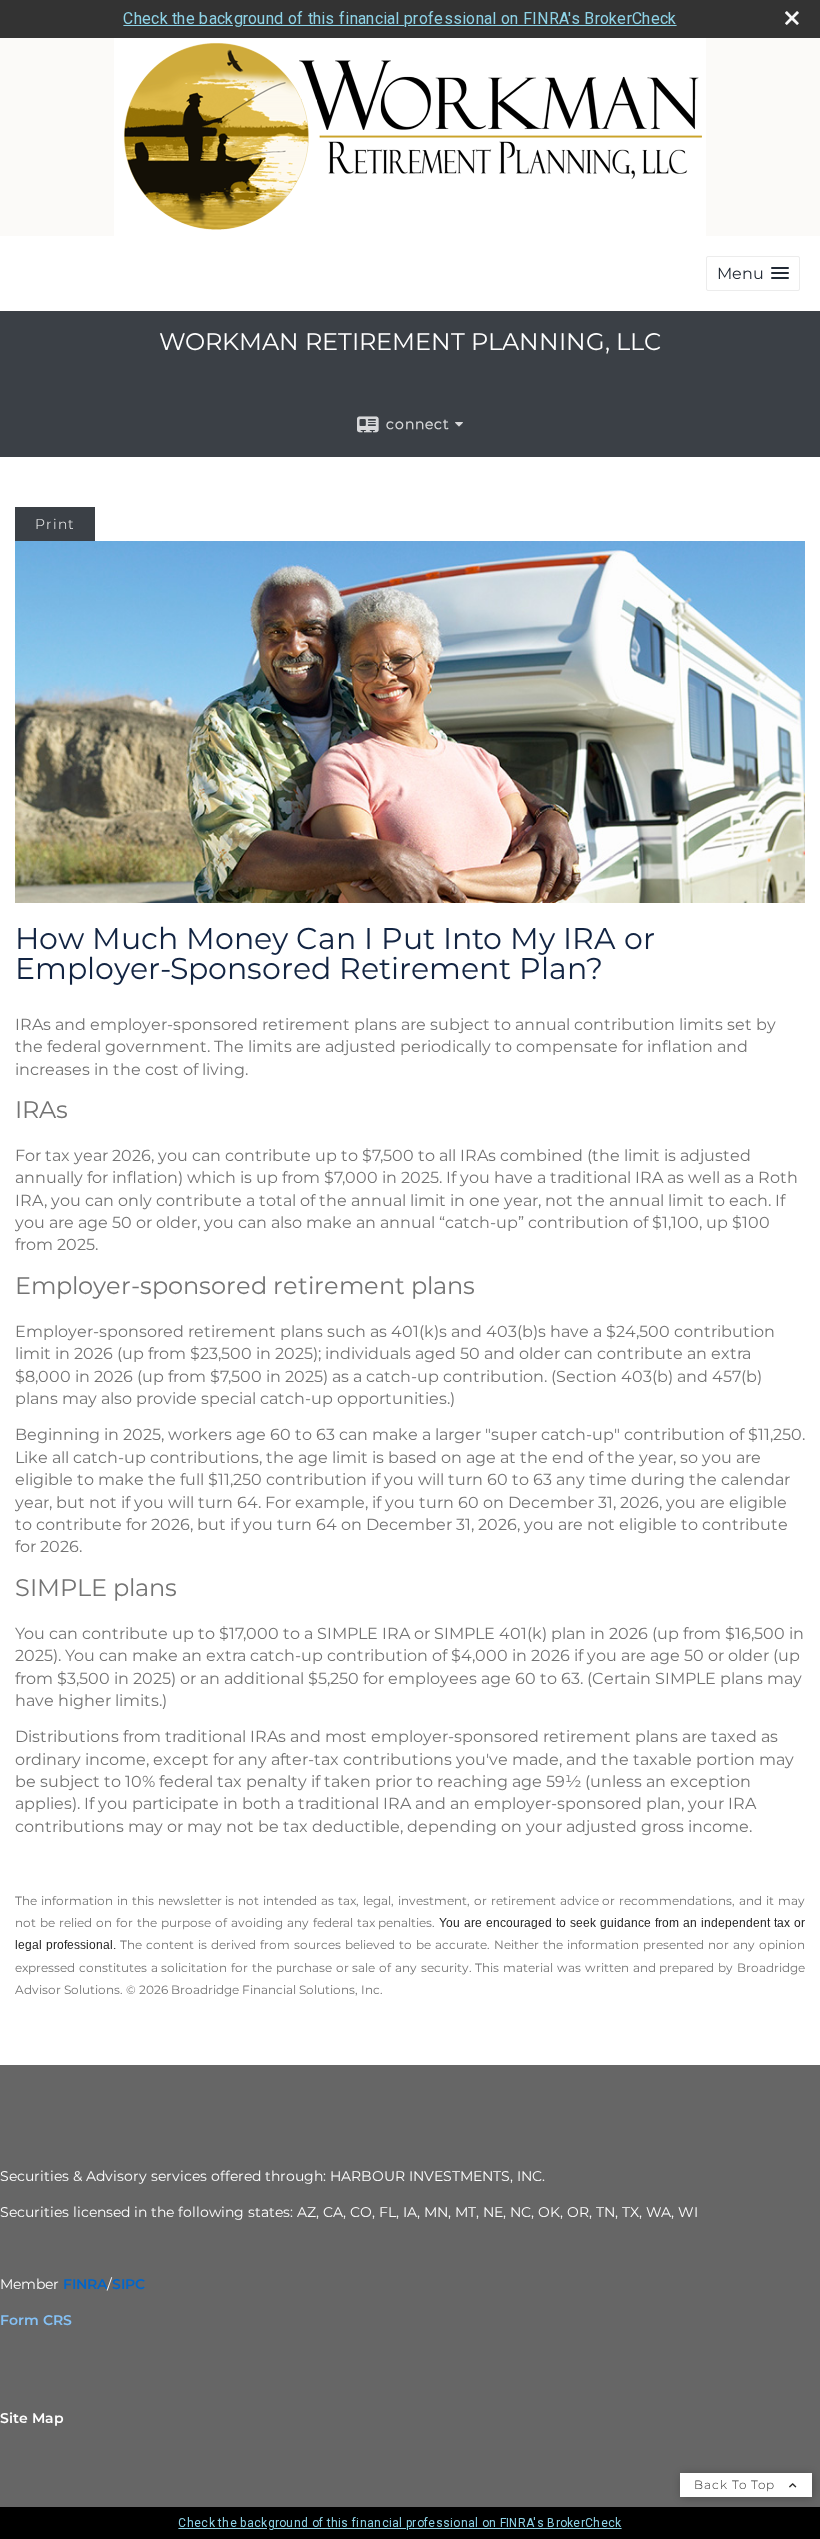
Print (55, 524)
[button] (753, 273)
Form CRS (36, 2320)
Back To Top (736, 2484)
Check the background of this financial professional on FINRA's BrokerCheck (399, 18)
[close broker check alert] (792, 18)
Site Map (32, 2418)
